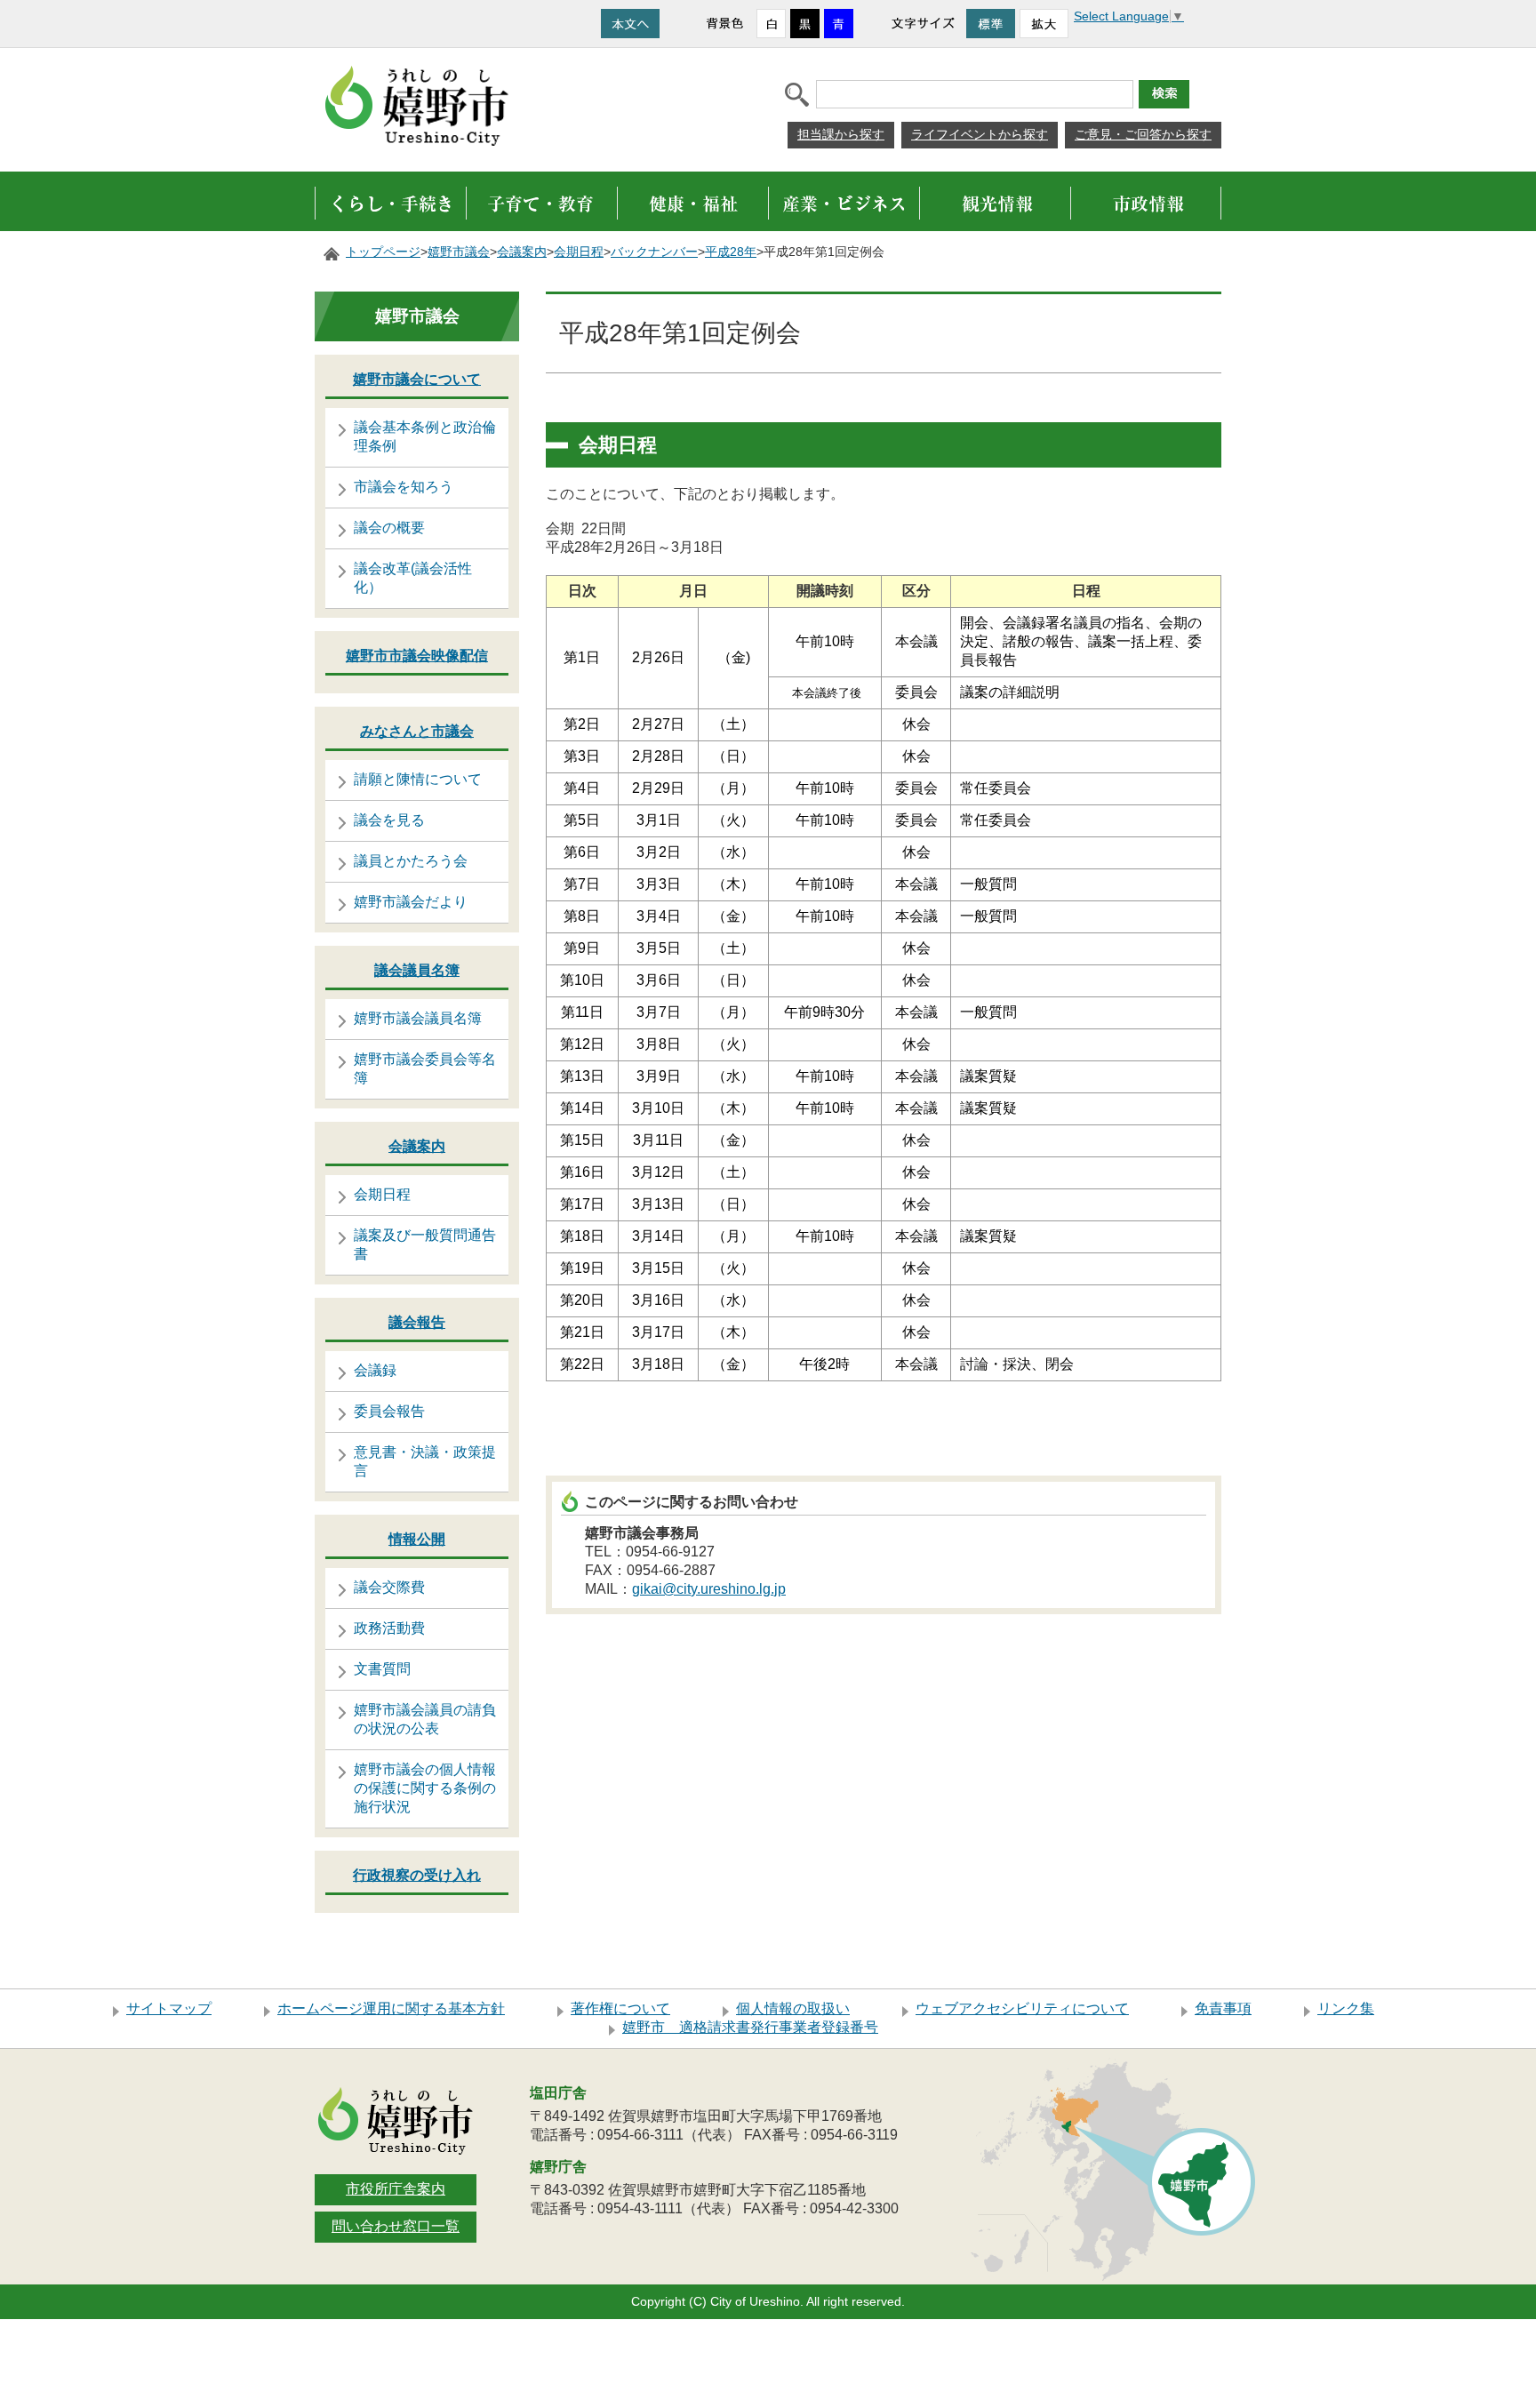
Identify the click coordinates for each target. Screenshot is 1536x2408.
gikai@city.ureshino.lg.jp (709, 1589)
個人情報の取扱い (793, 2008)
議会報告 (417, 1322)
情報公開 (417, 1539)
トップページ (383, 252)
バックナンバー (654, 252)
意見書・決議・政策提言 (425, 1461)
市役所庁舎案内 (396, 2189)
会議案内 (522, 252)
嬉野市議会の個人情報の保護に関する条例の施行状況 (425, 1788)
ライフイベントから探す (980, 134)
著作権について (620, 2008)
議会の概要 (389, 528)
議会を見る (389, 820)
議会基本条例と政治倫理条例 (425, 436)
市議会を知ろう (404, 487)
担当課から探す (841, 134)
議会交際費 (389, 1587)
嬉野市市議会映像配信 (417, 656)
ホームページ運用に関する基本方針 (391, 2008)
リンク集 (1346, 2008)
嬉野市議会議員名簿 (418, 1018)
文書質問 (382, 1669)
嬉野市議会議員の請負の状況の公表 (425, 1719)
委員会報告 (389, 1411)
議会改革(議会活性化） (413, 578)
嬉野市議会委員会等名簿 (425, 1068)
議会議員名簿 (417, 970)
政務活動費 (389, 1628)
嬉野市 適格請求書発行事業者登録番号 (750, 2027)
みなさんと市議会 (417, 731)
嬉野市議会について (417, 379)
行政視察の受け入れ (417, 1875)
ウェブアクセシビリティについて (1022, 2008)
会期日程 (579, 252)
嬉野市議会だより (411, 902)
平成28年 (731, 252)
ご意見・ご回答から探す (1143, 134)
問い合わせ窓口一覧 (396, 2226)
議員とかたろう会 (411, 861)
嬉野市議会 (459, 252)
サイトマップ (169, 2008)
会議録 (375, 1370)
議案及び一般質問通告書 (425, 1244)
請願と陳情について (418, 779)
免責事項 (1223, 2008)
